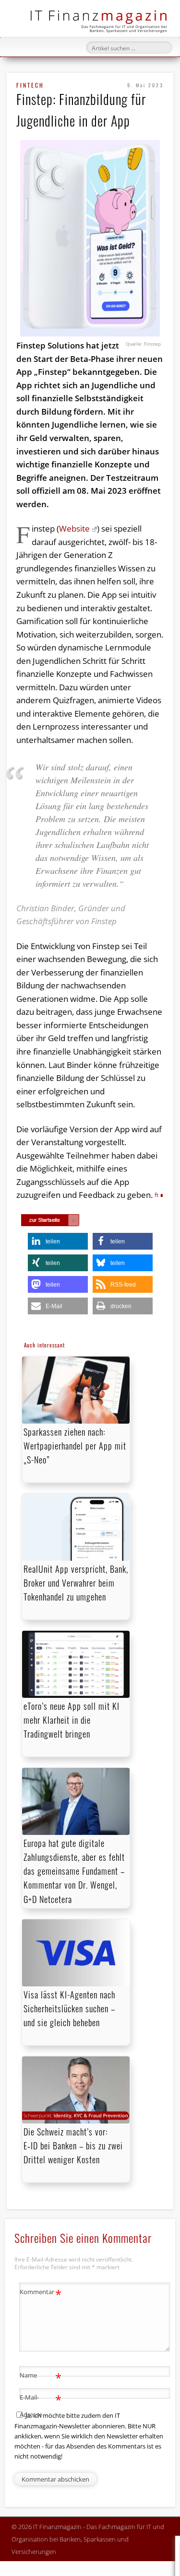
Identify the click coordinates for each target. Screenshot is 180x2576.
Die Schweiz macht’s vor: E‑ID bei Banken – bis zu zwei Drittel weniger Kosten (73, 2146)
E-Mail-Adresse (41, 2405)
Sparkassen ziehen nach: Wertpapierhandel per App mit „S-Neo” (75, 1446)
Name (41, 2377)
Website (74, 528)
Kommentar (41, 2293)
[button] (58, 1241)
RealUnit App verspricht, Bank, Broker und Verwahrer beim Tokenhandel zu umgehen (76, 1583)
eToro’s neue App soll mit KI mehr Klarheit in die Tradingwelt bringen (72, 1720)
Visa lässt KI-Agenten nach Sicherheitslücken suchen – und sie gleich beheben (69, 2008)
